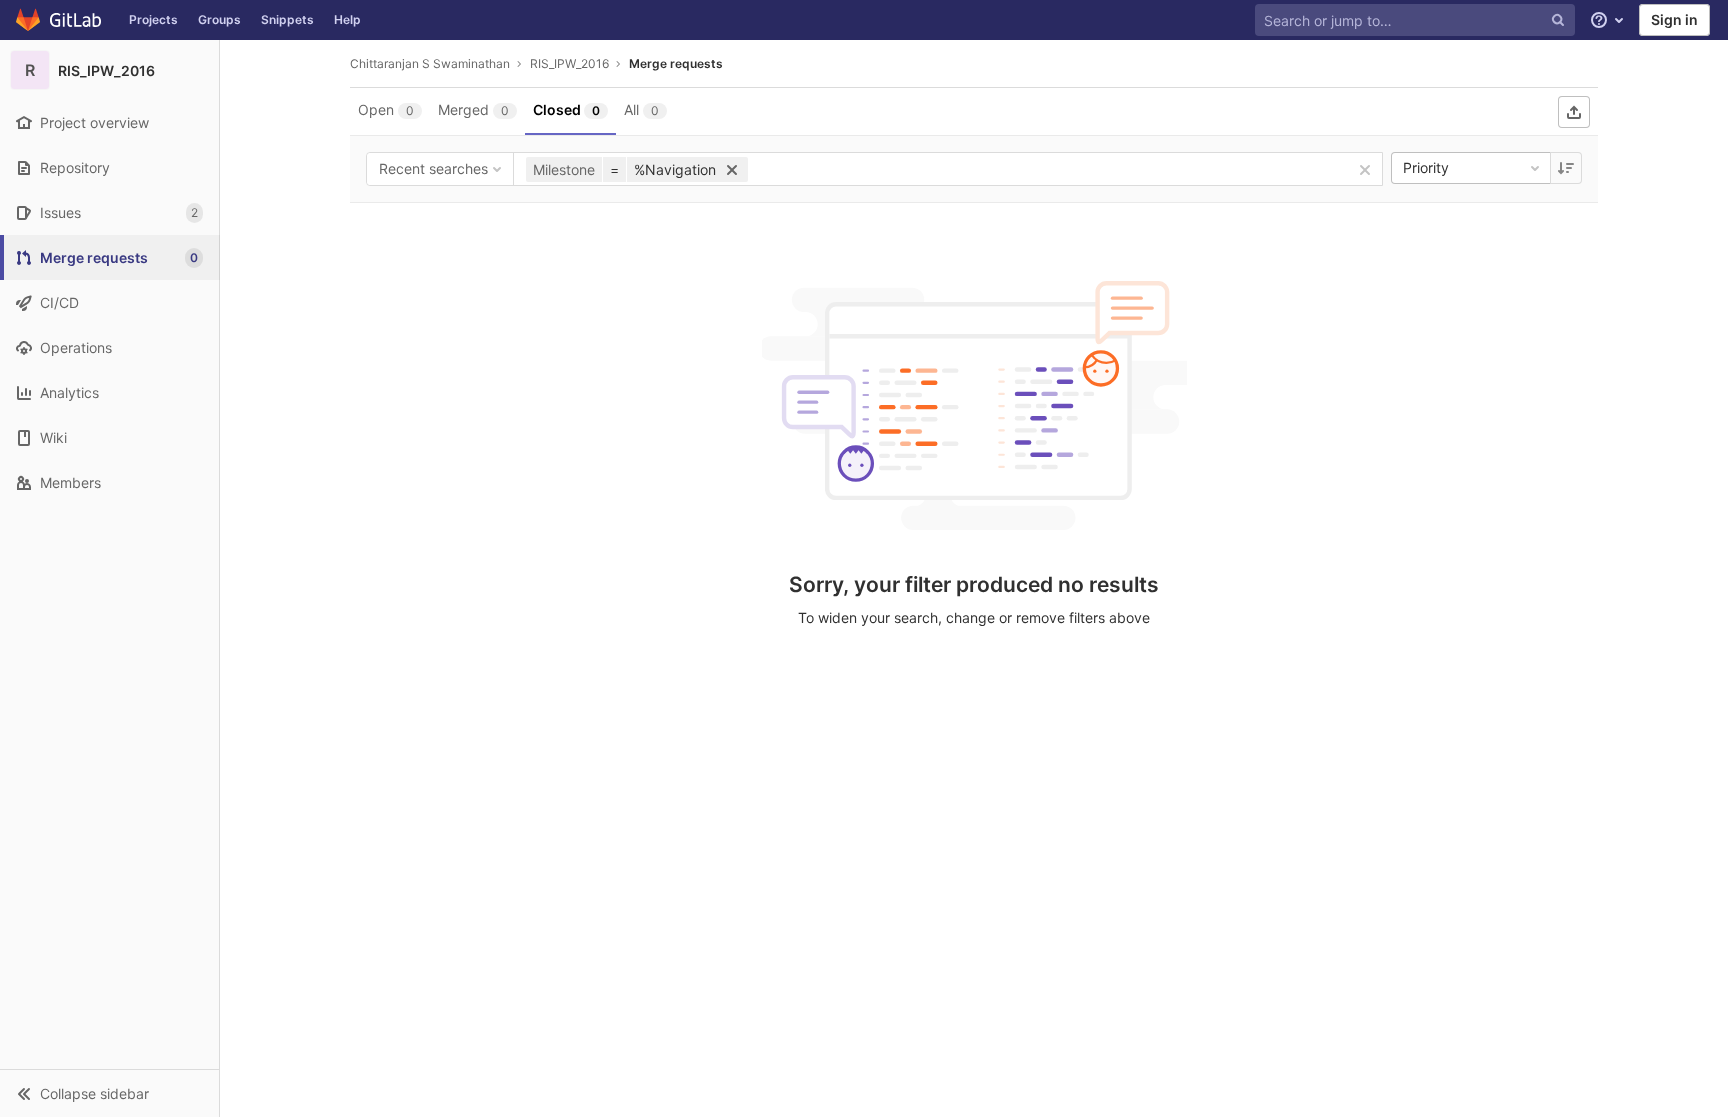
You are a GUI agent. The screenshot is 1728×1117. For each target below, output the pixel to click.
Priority (1426, 167)
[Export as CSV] (1574, 112)
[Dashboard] (59, 20)
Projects (153, 19)
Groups (219, 19)
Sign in (1674, 19)
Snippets (287, 19)
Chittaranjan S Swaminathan (430, 63)
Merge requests (676, 63)
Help (347, 19)
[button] (109, 1093)
